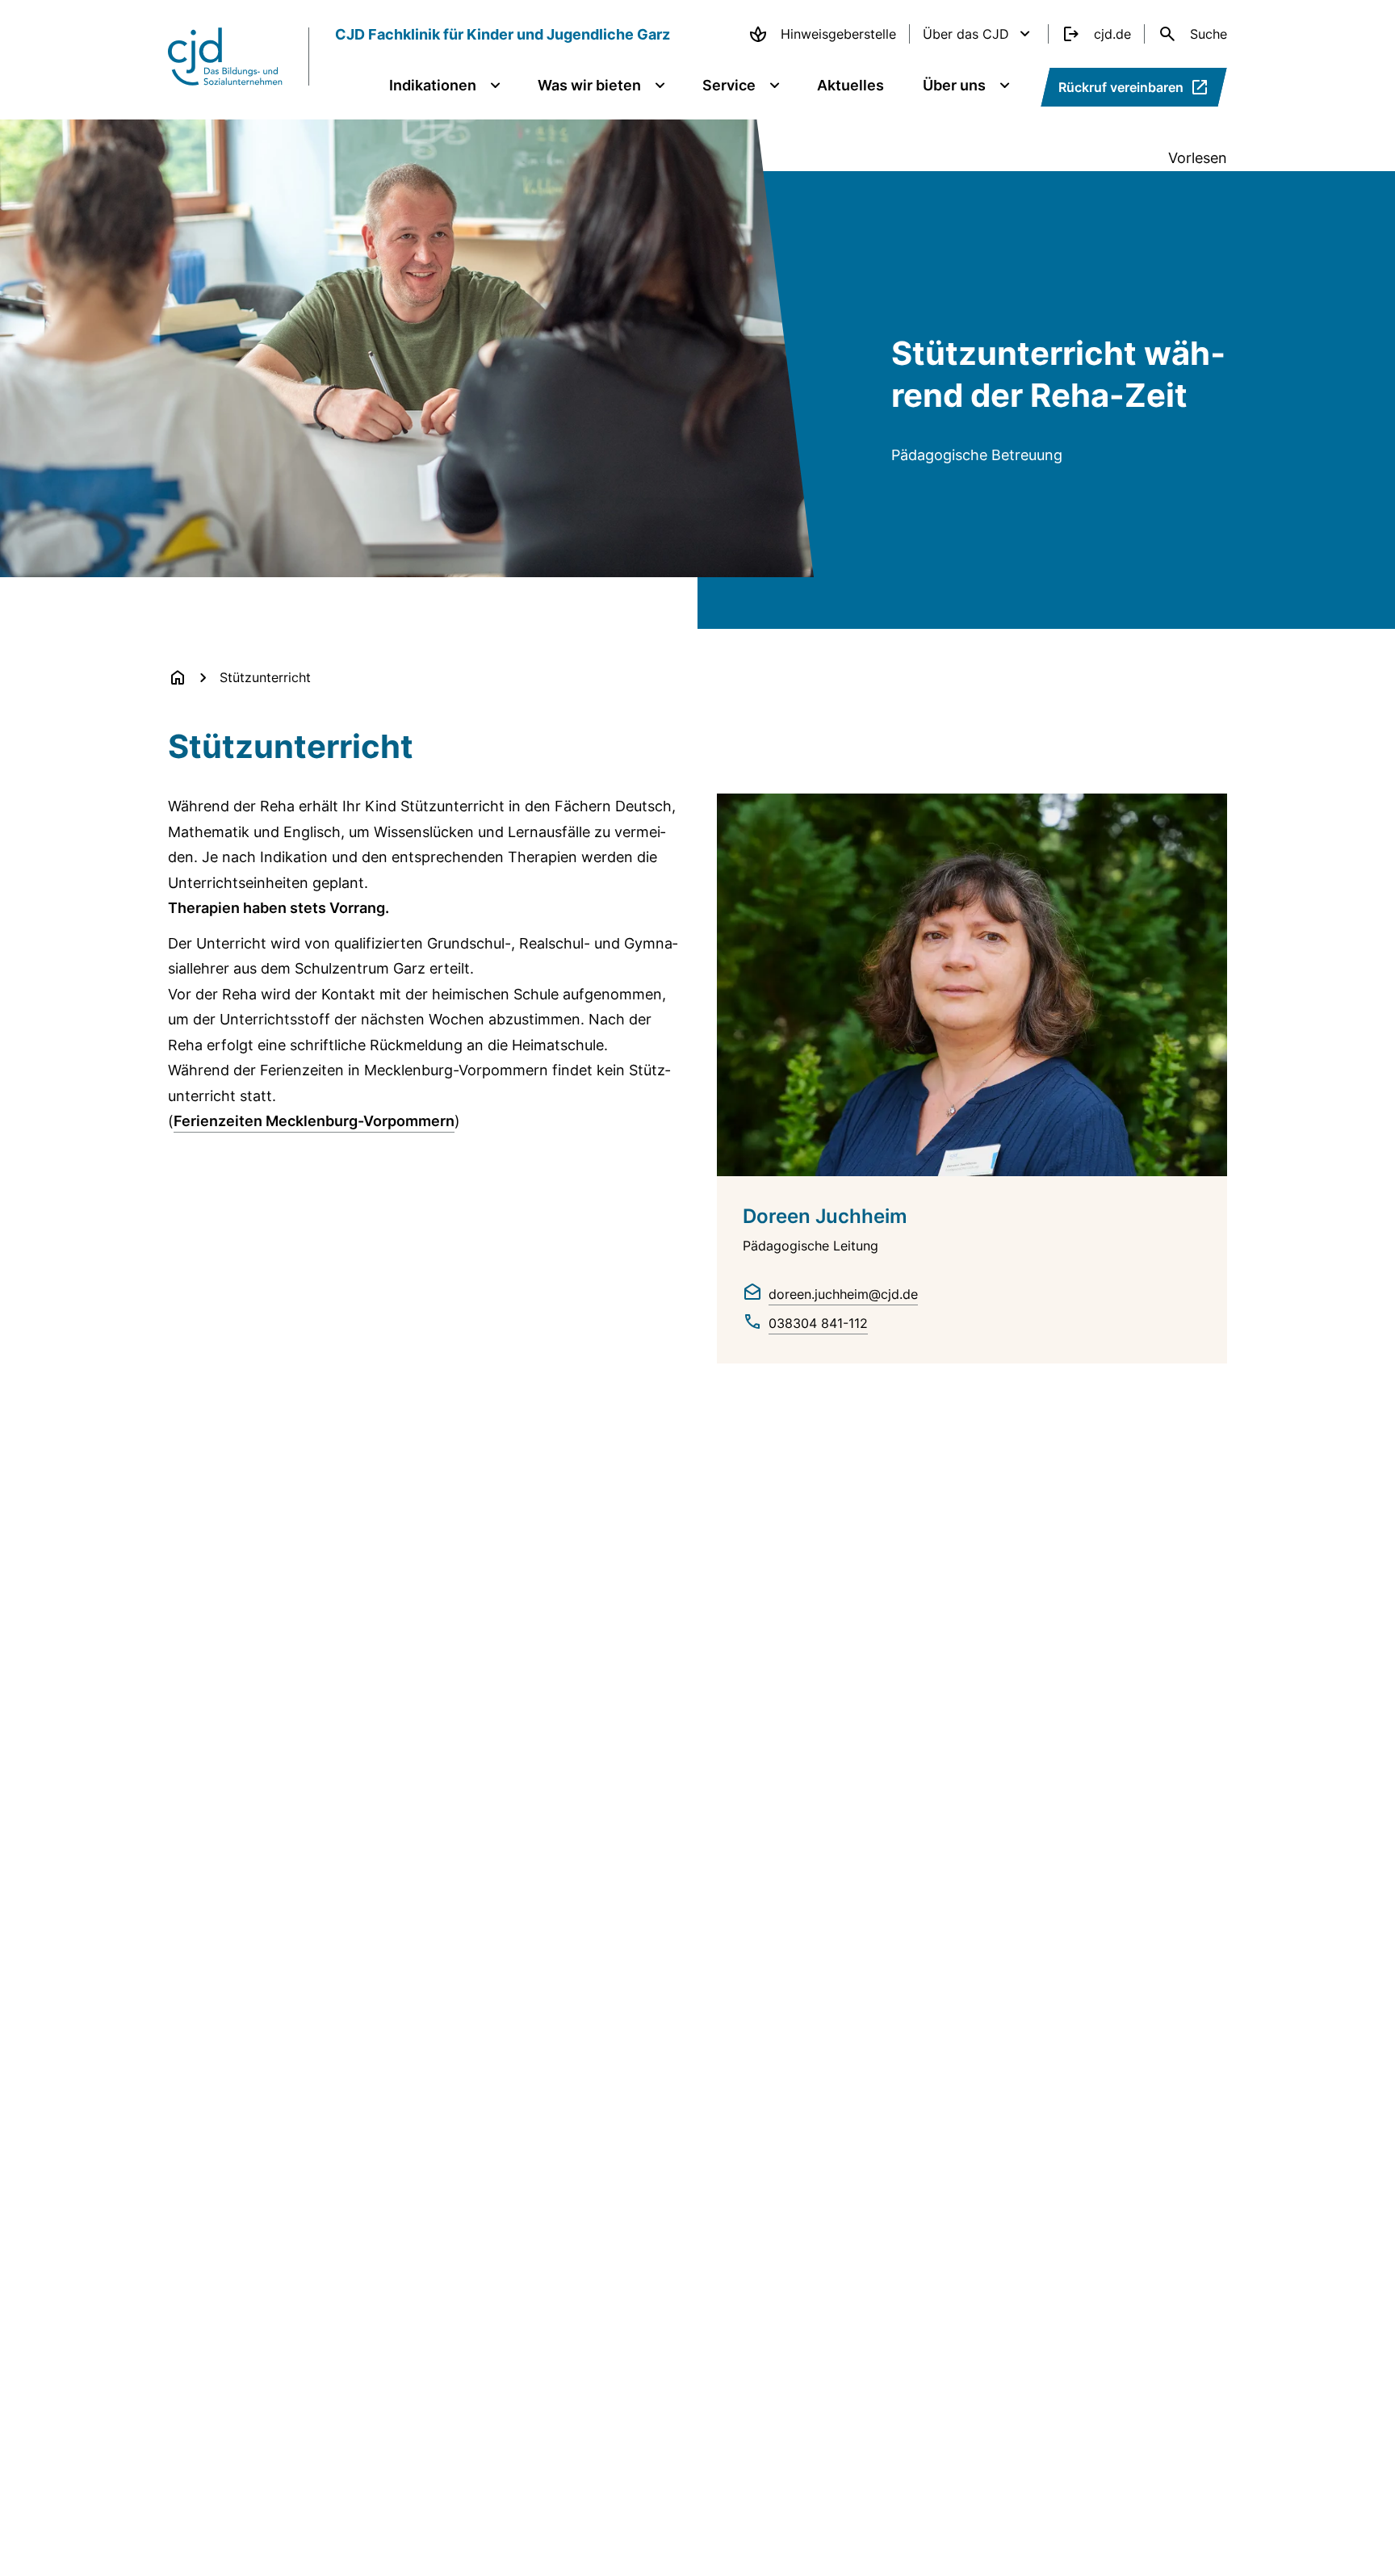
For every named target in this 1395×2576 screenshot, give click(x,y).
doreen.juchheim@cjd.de (843, 1294)
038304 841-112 (818, 1323)
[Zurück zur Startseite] (178, 677)
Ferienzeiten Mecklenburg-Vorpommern (314, 1121)
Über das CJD (966, 34)
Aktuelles (850, 85)
